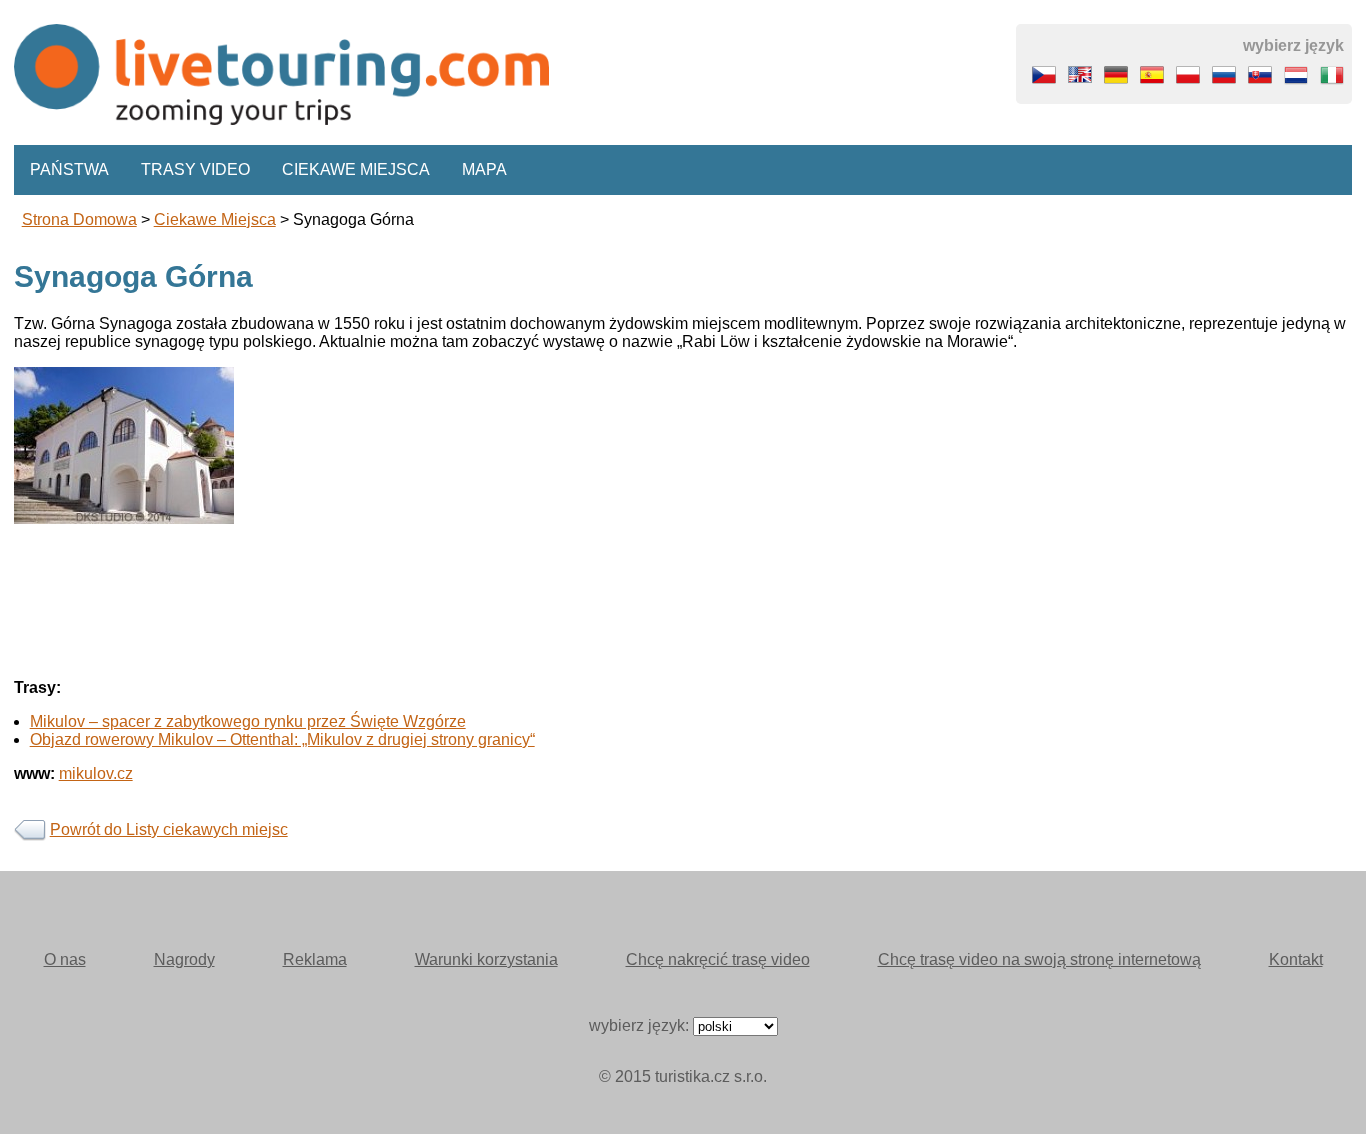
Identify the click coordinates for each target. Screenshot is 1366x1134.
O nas (65, 959)
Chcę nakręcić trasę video (718, 959)
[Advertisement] (614, 664)
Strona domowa (79, 219)
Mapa (484, 169)
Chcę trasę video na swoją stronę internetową (1039, 959)
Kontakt (1296, 959)
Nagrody (184, 959)
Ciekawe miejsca (356, 169)
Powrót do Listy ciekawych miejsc (169, 829)
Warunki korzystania (486, 959)
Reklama (315, 959)
